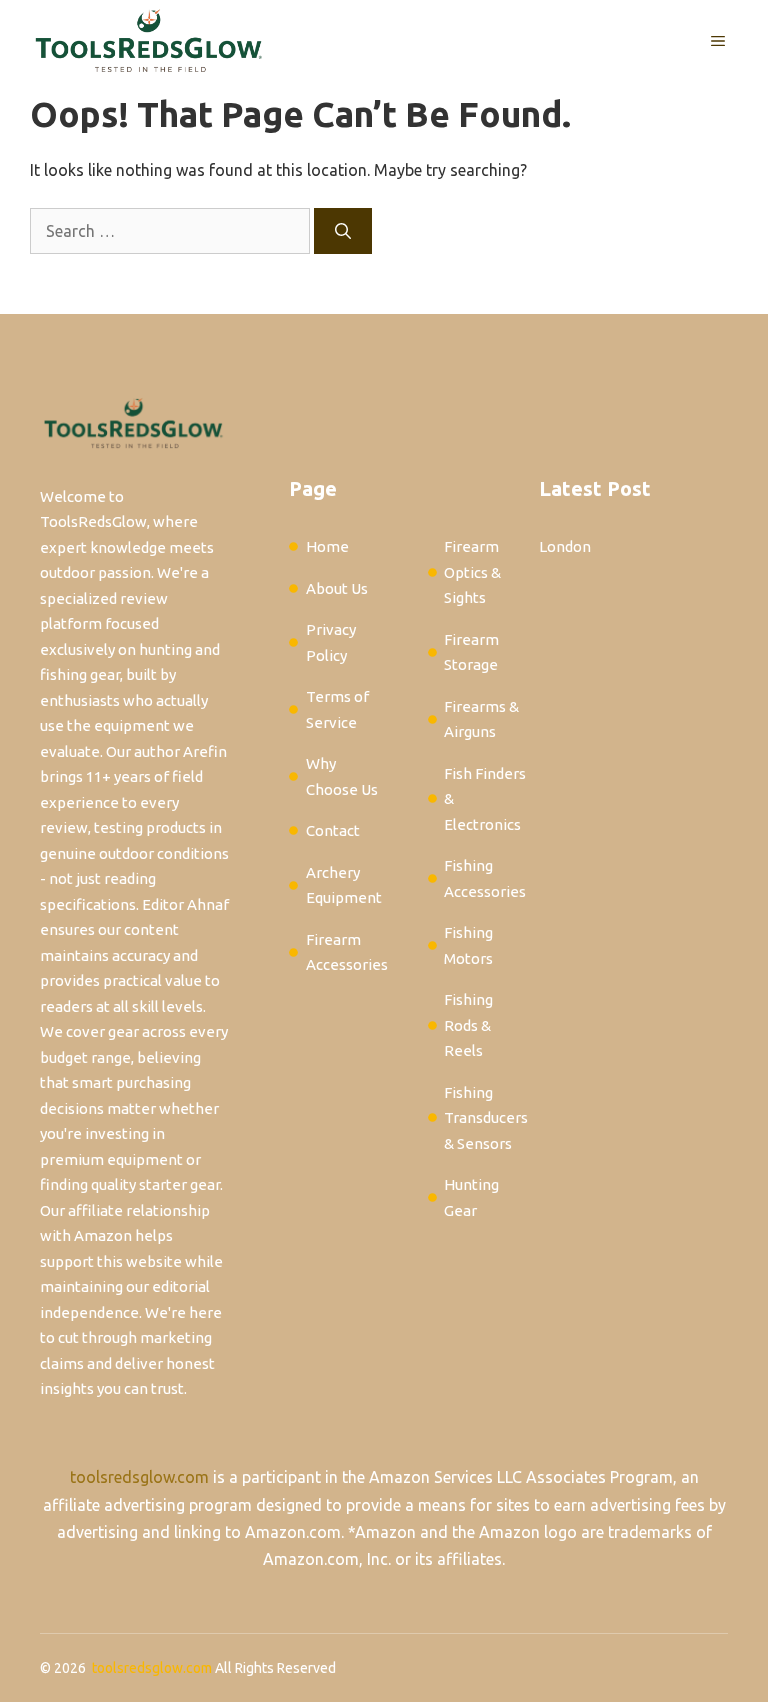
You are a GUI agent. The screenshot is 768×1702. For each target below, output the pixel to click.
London (565, 546)
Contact (333, 830)
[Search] (343, 231)
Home (327, 546)
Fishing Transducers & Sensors (486, 1118)
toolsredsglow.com (139, 1477)
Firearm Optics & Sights (472, 572)
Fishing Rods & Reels (468, 1025)
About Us (337, 588)
